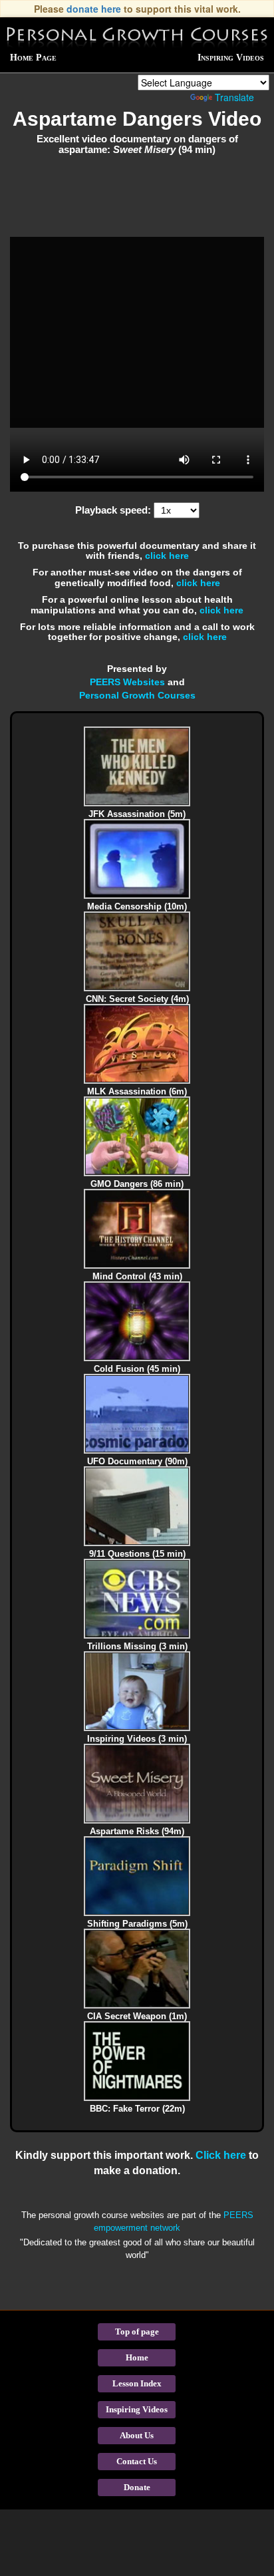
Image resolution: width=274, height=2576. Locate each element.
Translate (234, 97)
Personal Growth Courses (137, 695)
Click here (221, 2155)
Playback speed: (113, 510)
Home (137, 2357)
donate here (94, 9)
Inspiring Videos (231, 58)
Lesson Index (137, 2383)
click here (167, 556)
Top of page (137, 2332)
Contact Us (137, 2461)
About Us (137, 2435)
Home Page (33, 58)
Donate (137, 2487)
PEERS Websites (127, 682)
